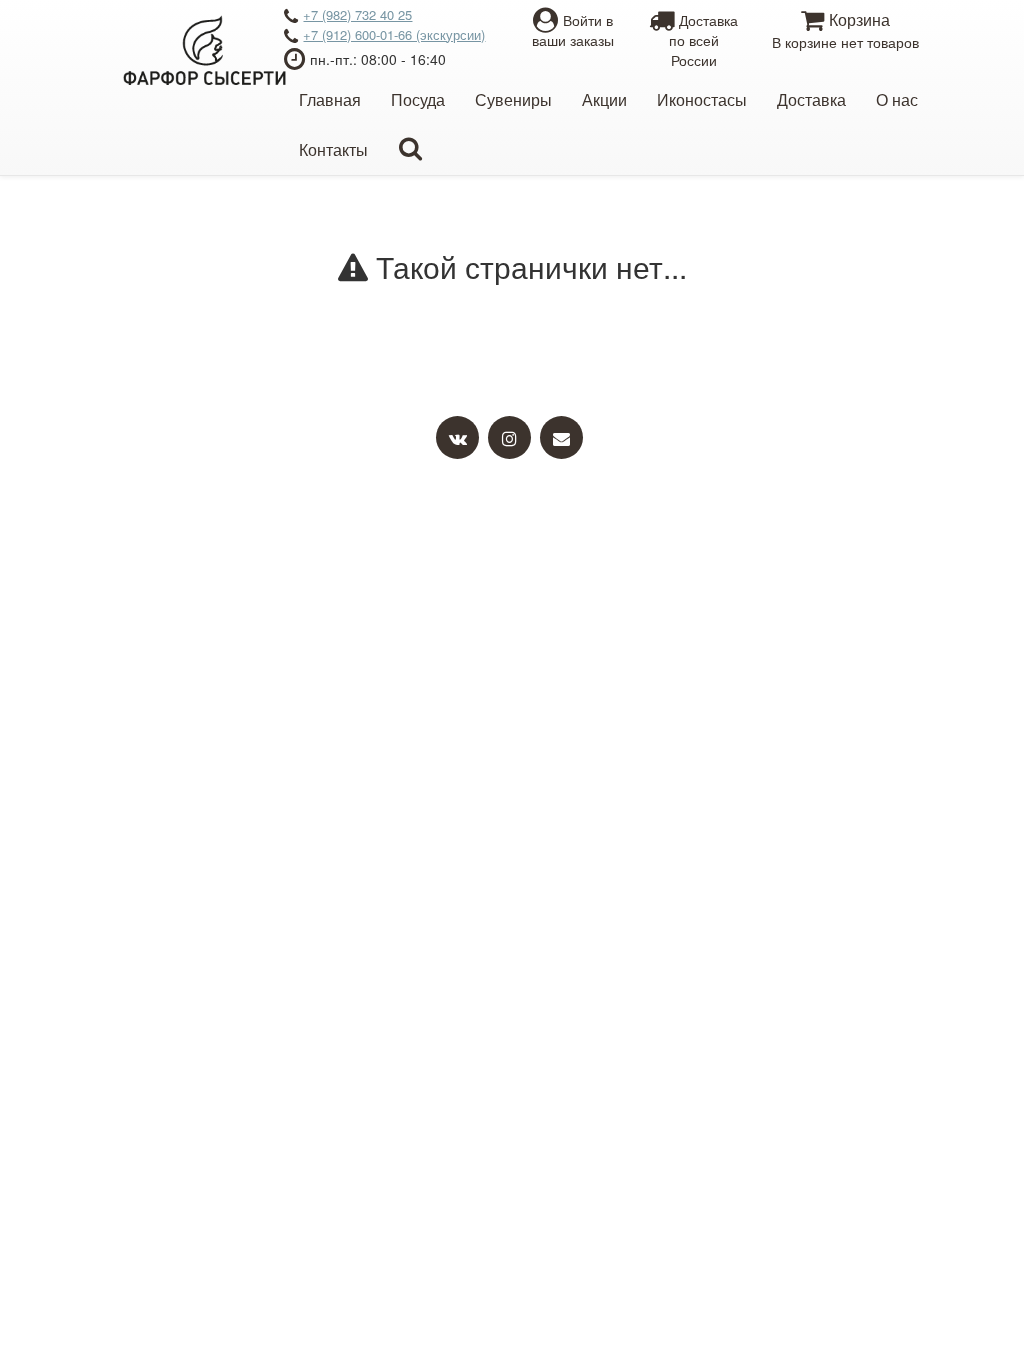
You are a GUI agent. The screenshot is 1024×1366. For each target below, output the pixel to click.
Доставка (811, 99)
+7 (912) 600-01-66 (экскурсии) (394, 34)
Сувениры (513, 99)
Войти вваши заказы (573, 30)
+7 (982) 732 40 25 (357, 14)
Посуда (418, 99)
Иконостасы (702, 99)
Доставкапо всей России (703, 40)
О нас (897, 99)
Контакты (333, 149)
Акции (604, 99)
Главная (330, 99)
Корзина (845, 30)
